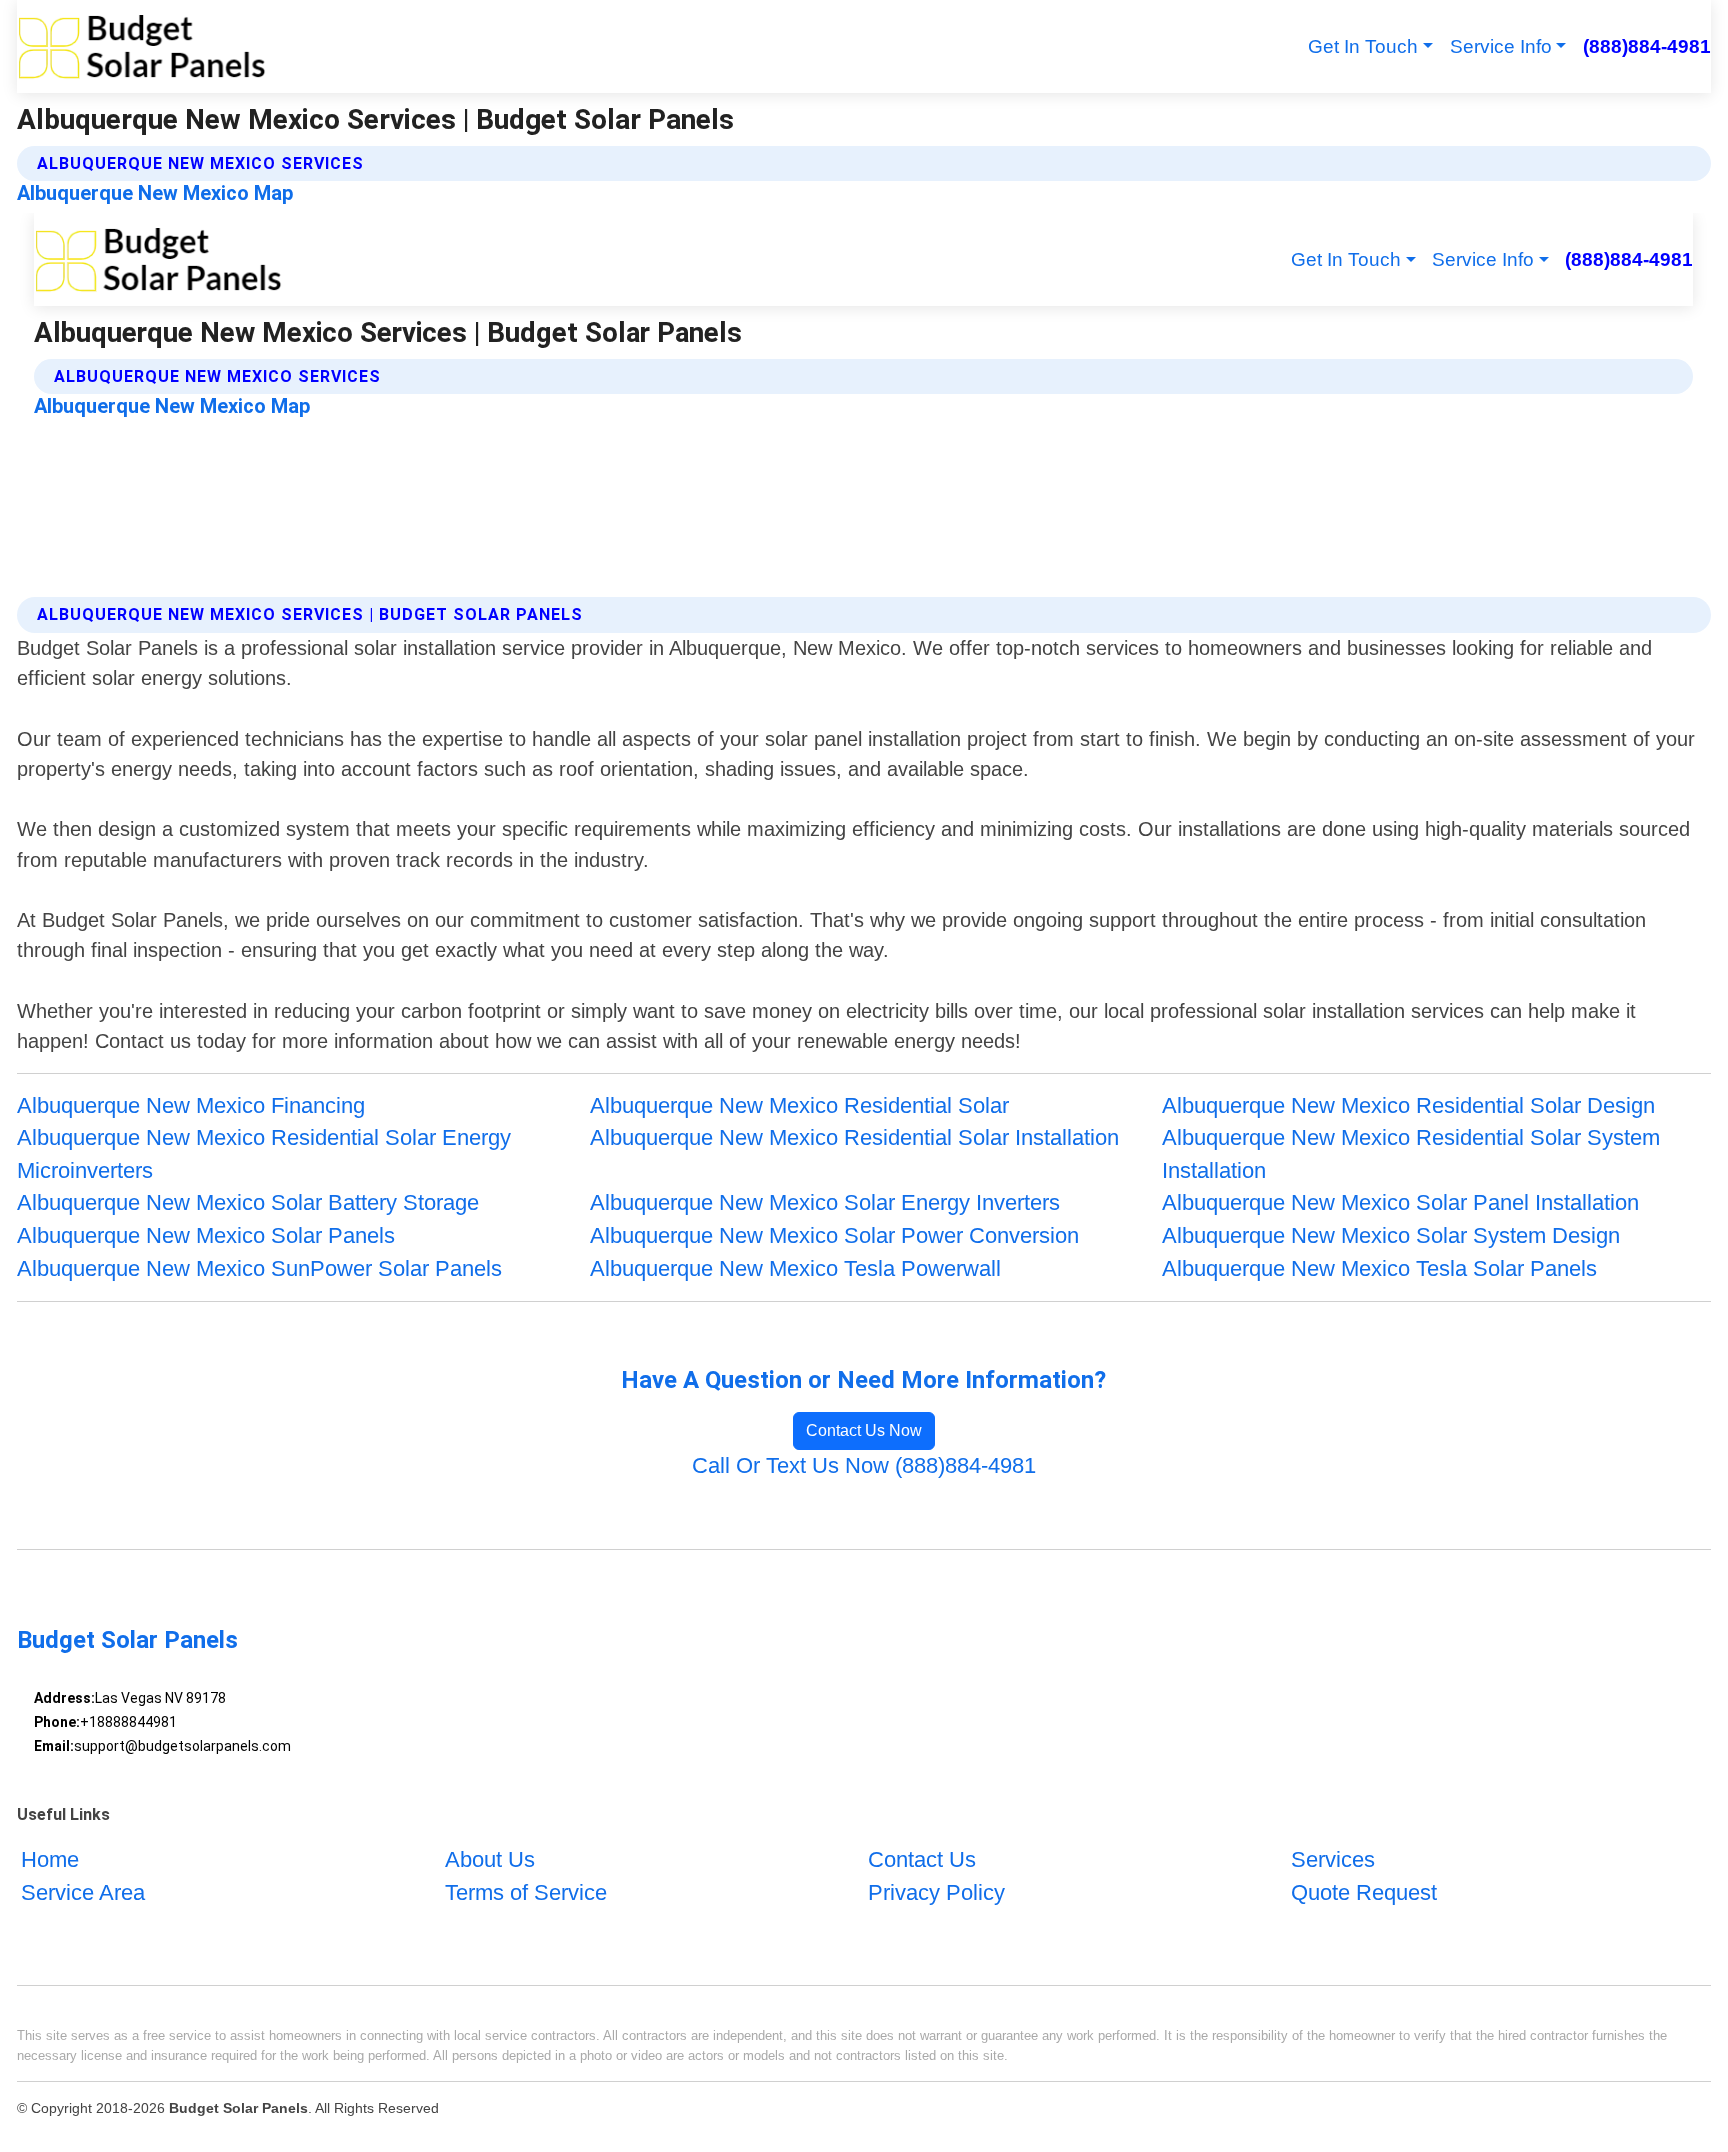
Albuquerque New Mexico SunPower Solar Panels (259, 1268)
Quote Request (1364, 1892)
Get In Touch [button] (1363, 46)
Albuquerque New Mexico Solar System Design (1391, 1235)
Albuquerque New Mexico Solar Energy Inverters (825, 1202)
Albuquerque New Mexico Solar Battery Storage (248, 1202)
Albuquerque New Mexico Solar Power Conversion (834, 1235)
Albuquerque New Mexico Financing (191, 1105)
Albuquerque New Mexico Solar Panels (206, 1235)
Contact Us (922, 1859)
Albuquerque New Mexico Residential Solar (799, 1105)
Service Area (83, 1892)
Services (1333, 1859)
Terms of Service (526, 1892)
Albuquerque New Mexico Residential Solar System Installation (1411, 1154)
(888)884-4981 (1646, 46)
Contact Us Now (864, 1430)
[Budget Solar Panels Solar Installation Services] (141, 46)
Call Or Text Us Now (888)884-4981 (864, 1465)
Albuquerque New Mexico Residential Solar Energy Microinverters (264, 1154)
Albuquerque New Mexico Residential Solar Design (1408, 1105)
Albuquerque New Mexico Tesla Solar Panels (1379, 1268)
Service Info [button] (1501, 46)
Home (50, 1859)
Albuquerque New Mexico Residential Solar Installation (854, 1137)
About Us (490, 1859)
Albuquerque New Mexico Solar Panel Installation (1400, 1202)
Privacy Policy (936, 1892)
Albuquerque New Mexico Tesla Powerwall (795, 1268)
